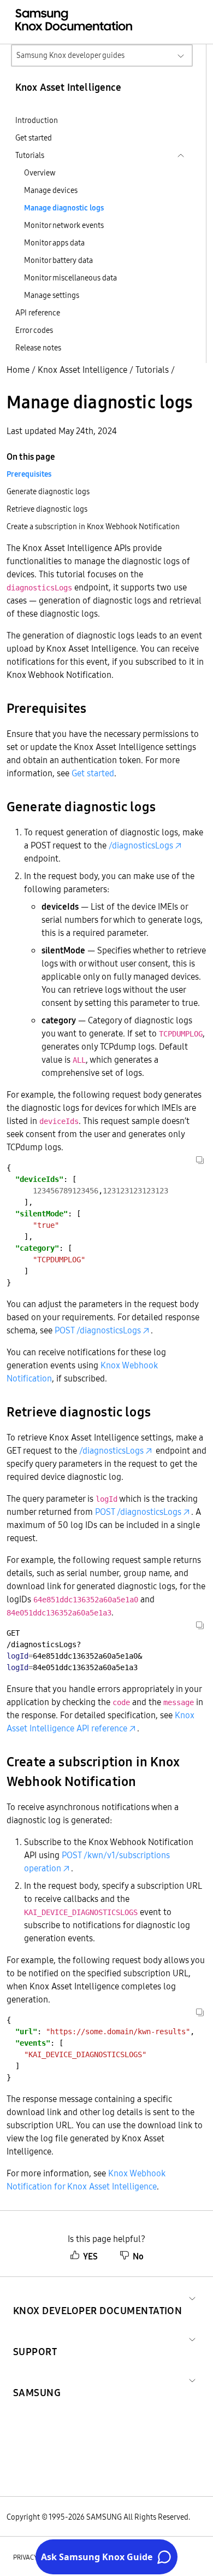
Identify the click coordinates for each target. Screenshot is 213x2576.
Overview (40, 173)
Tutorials (152, 370)
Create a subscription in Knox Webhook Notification (93, 526)
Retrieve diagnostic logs (47, 509)
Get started (34, 138)
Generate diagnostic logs (48, 491)
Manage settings (52, 295)
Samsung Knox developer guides (70, 55)
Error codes (34, 330)
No (138, 2256)
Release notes (38, 348)
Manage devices (51, 190)
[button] (97, 2297)
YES (90, 2256)
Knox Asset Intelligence (82, 370)
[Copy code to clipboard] (200, 1160)
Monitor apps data (54, 243)
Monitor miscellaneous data (70, 278)
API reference (38, 313)
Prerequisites (29, 474)
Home (18, 370)
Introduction (37, 120)
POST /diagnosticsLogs (98, 1330)
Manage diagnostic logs (64, 208)
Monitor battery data (58, 260)
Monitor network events (64, 225)
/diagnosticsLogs (141, 845)
